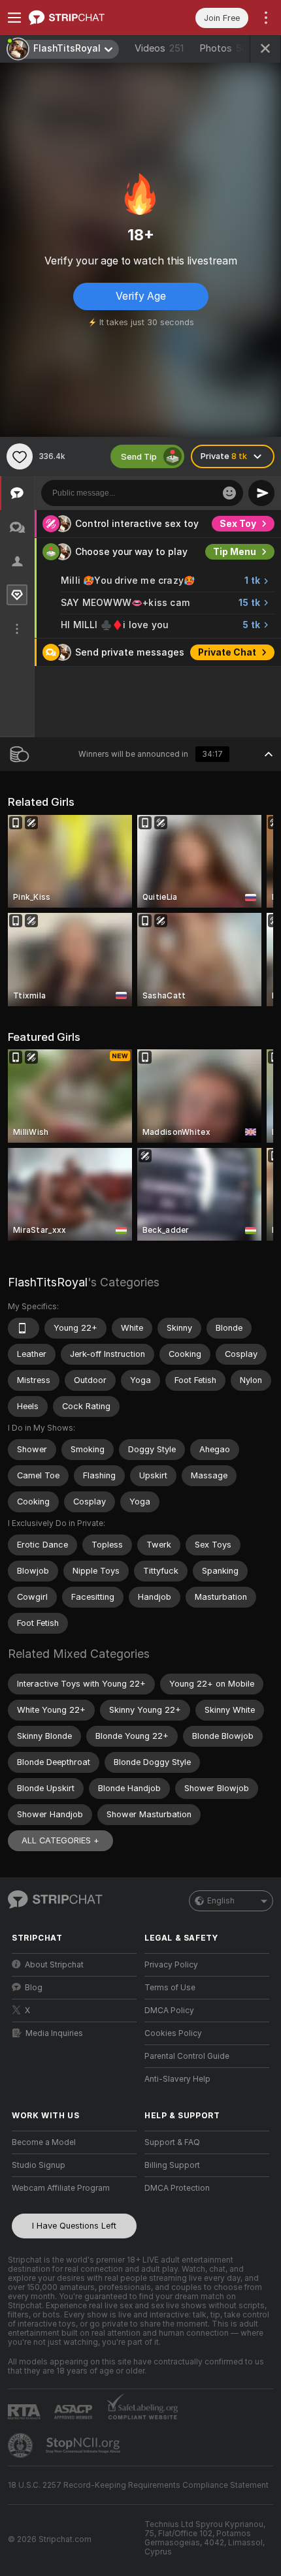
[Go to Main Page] (85, 18)
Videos (159, 48)
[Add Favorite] (20, 456)
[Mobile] (24, 1328)
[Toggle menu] (14, 18)
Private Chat (227, 652)
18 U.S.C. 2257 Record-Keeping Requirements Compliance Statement (138, 2485)
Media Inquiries (54, 2033)
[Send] (261, 493)
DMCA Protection (177, 2188)
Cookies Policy (173, 2033)
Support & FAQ (172, 2142)
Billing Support (172, 2165)
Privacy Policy (171, 1965)
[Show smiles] (229, 493)
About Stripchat (54, 1965)
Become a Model (44, 2142)
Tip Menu (235, 552)
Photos (226, 48)
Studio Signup (39, 2165)
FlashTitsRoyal (48, 1282)
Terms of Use (170, 1988)
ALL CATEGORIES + (60, 1840)
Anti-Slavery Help (177, 2079)
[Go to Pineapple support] (22, 2445)
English (221, 1901)
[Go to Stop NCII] (84, 2445)
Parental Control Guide (187, 2056)
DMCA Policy (169, 2011)
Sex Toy (238, 524)
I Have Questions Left (74, 2226)
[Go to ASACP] (74, 2412)
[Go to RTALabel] (25, 2412)
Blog (34, 1988)
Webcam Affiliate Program (61, 2188)
